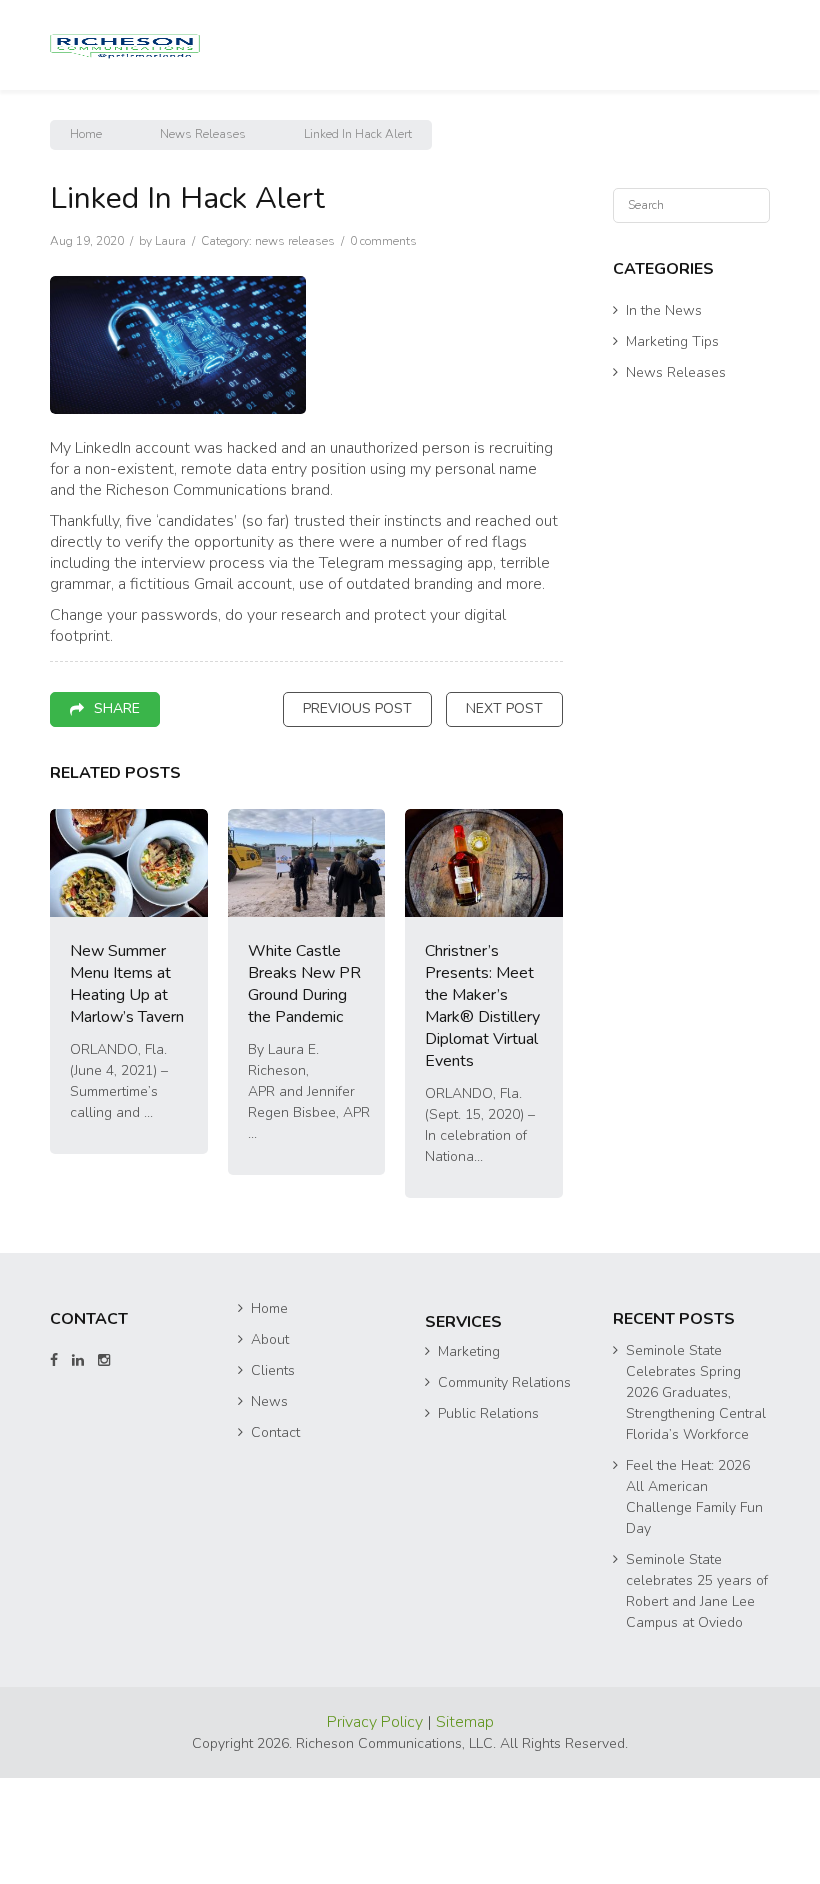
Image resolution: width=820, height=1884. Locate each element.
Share (117, 814)
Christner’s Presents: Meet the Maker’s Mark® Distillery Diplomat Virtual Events (482, 1112)
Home (86, 240)
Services (463, 1428)
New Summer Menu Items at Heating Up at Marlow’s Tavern (127, 1090)
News (269, 1507)
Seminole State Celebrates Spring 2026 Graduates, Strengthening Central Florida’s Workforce (696, 1498)
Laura (170, 347)
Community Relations (504, 1488)
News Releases (203, 240)
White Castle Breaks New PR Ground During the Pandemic (304, 1090)
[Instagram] (104, 1466)
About (270, 1445)
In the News (664, 416)
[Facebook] (54, 1466)
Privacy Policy (377, 1828)
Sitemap (465, 1828)
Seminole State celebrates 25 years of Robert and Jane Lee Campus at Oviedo (697, 1697)
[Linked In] (78, 1466)
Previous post (357, 814)
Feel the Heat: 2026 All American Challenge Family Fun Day (694, 1603)
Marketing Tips (672, 447)
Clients (273, 1476)
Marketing (469, 1457)
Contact (275, 1538)
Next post (504, 814)
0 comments (383, 347)
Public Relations (488, 1519)
